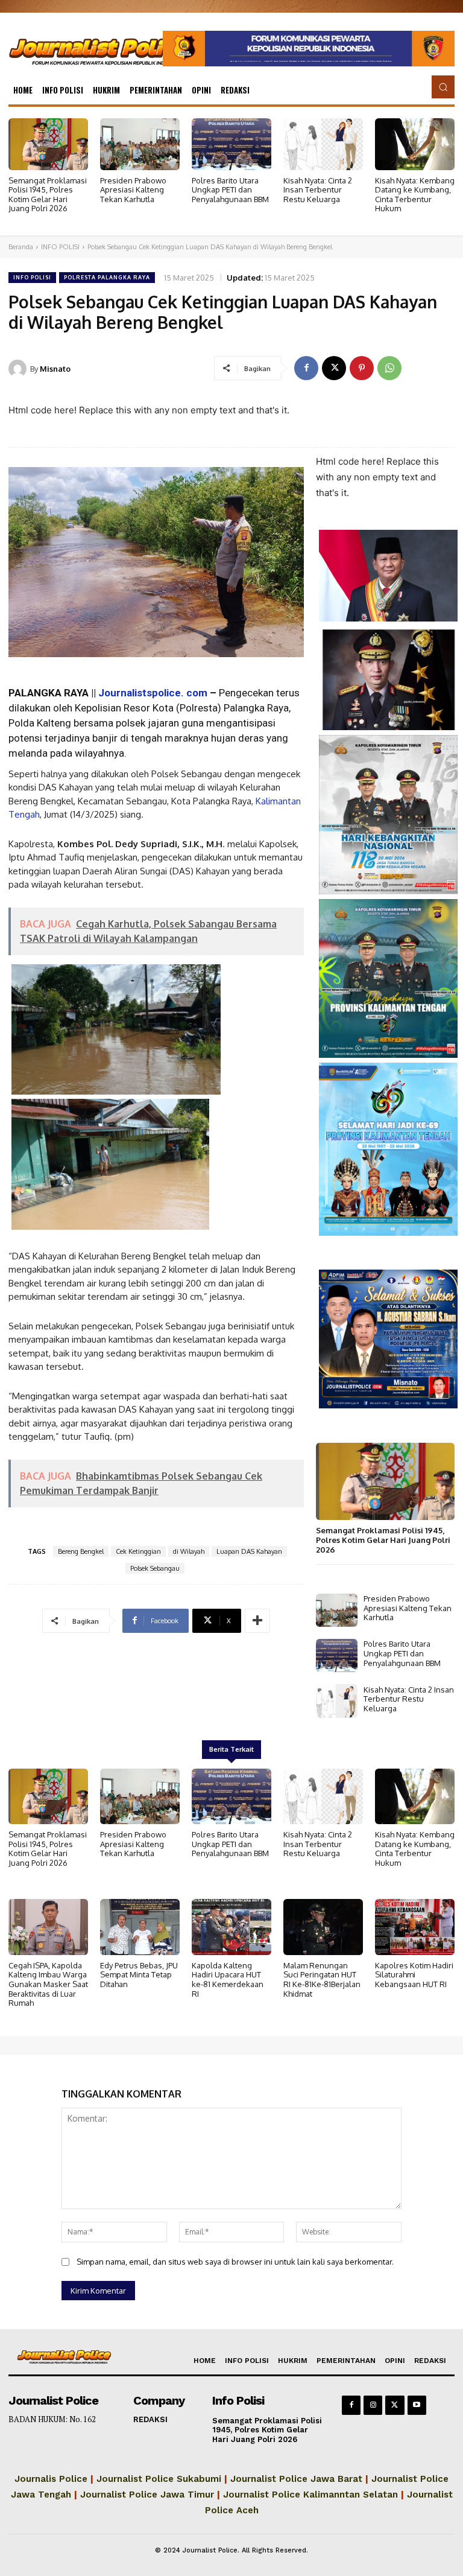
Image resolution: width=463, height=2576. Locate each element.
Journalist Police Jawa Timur (147, 2495)
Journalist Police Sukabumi (159, 2479)
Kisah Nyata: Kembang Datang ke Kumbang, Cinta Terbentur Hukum (415, 195)
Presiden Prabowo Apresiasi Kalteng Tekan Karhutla (133, 190)
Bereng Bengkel (81, 1551)
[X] (334, 368)
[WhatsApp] (389, 368)
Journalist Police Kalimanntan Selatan (310, 2495)
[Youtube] (417, 2405)
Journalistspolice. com (153, 693)
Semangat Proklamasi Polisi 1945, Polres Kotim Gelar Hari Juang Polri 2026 (48, 195)
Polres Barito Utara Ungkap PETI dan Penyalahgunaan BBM (230, 190)
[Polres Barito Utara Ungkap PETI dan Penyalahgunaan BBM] (231, 144)
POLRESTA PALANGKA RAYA (107, 277)
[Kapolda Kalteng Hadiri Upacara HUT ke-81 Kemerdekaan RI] (231, 1927)
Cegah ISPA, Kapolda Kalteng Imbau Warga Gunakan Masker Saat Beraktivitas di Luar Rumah (48, 1984)
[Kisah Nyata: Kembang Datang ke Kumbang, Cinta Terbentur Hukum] (415, 144)
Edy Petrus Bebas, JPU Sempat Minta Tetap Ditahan (139, 1975)
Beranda (21, 247)
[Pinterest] (362, 368)
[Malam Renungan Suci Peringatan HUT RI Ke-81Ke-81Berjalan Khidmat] (323, 1927)
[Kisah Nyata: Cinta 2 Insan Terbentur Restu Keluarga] (323, 144)
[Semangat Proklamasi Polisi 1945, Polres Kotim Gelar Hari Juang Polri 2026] (48, 144)
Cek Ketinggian (138, 1551)
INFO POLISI (60, 247)
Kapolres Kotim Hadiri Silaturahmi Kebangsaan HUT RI (414, 1975)
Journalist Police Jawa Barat (296, 2479)
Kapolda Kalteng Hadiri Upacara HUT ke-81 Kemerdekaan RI (228, 1980)
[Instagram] (373, 2405)
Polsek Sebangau (155, 1568)
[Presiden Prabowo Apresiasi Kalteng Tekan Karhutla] (140, 144)
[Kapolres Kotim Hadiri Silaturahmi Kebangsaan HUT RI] (415, 1927)
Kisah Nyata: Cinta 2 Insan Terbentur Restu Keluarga (318, 190)
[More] (257, 1621)
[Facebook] (306, 368)
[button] (443, 87)
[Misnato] (19, 369)
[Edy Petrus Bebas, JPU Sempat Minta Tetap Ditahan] (140, 1927)
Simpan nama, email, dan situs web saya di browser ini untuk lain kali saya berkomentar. (235, 2262)
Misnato (55, 369)
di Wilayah (189, 1551)
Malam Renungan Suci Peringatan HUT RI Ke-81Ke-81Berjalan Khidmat (322, 1980)
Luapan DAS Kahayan (249, 1551)
